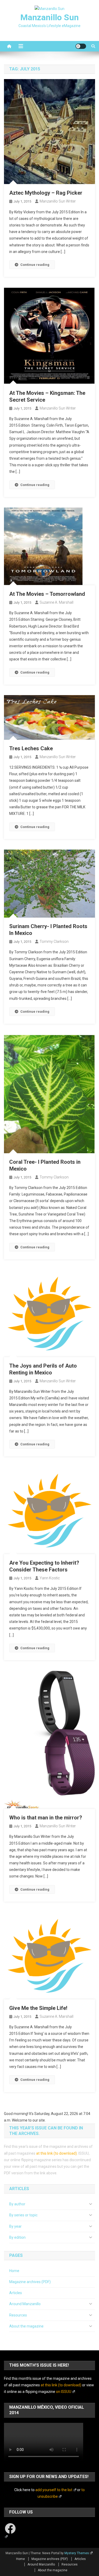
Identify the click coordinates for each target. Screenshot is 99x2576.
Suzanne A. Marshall (56, 602)
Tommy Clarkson (54, 942)
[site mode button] (81, 46)
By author (17, 2204)
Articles (16, 2293)
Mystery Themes (77, 2553)
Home (14, 2271)
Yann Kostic (50, 1578)
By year (15, 2226)
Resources (18, 2315)
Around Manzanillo (25, 2304)
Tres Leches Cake (31, 748)
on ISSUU (64, 2392)
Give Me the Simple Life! (38, 2008)
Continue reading (35, 265)
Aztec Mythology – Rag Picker (46, 193)
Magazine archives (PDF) (30, 2282)
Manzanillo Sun (49, 17)
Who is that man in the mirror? (46, 1818)
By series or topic (23, 2215)
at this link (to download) (56, 2153)
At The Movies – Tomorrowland (47, 594)
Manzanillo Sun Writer (58, 201)
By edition (17, 2237)
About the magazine (26, 2326)
